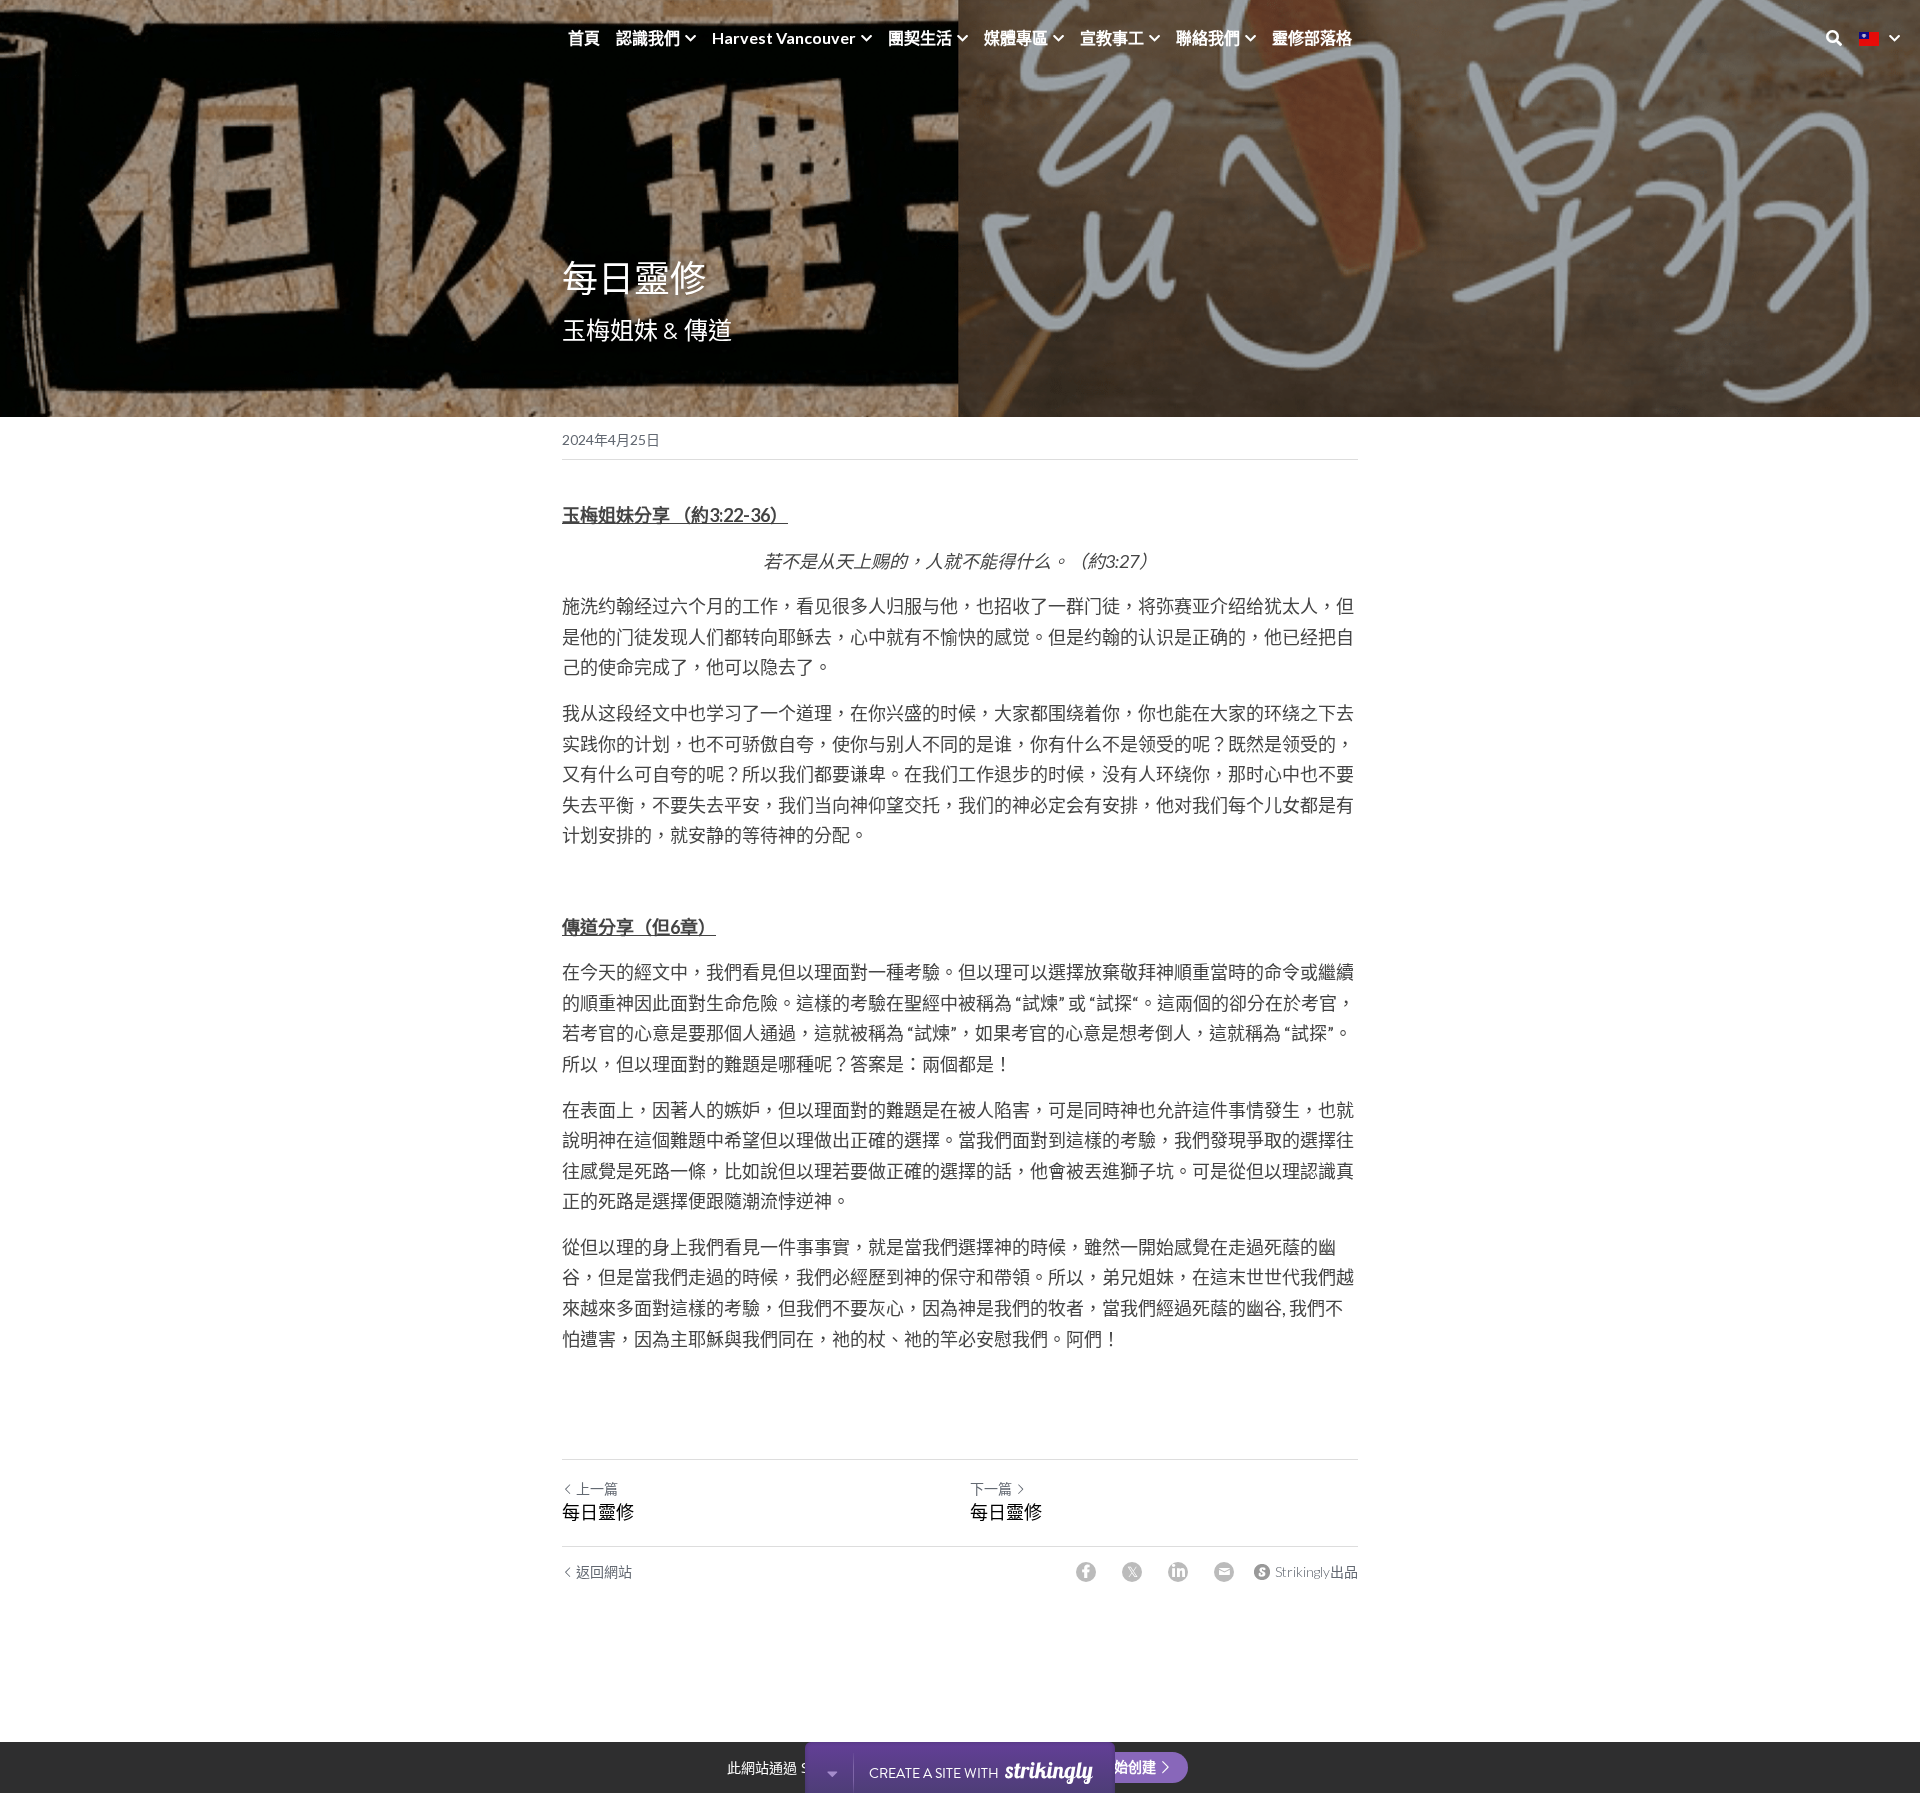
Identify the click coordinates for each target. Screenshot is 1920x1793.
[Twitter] (1132, 1572)
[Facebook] (1086, 1572)
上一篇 (597, 1488)
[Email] (1224, 1572)
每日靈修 (598, 1512)
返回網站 (604, 1571)
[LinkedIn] (1178, 1572)
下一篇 (991, 1488)
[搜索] (1834, 38)
